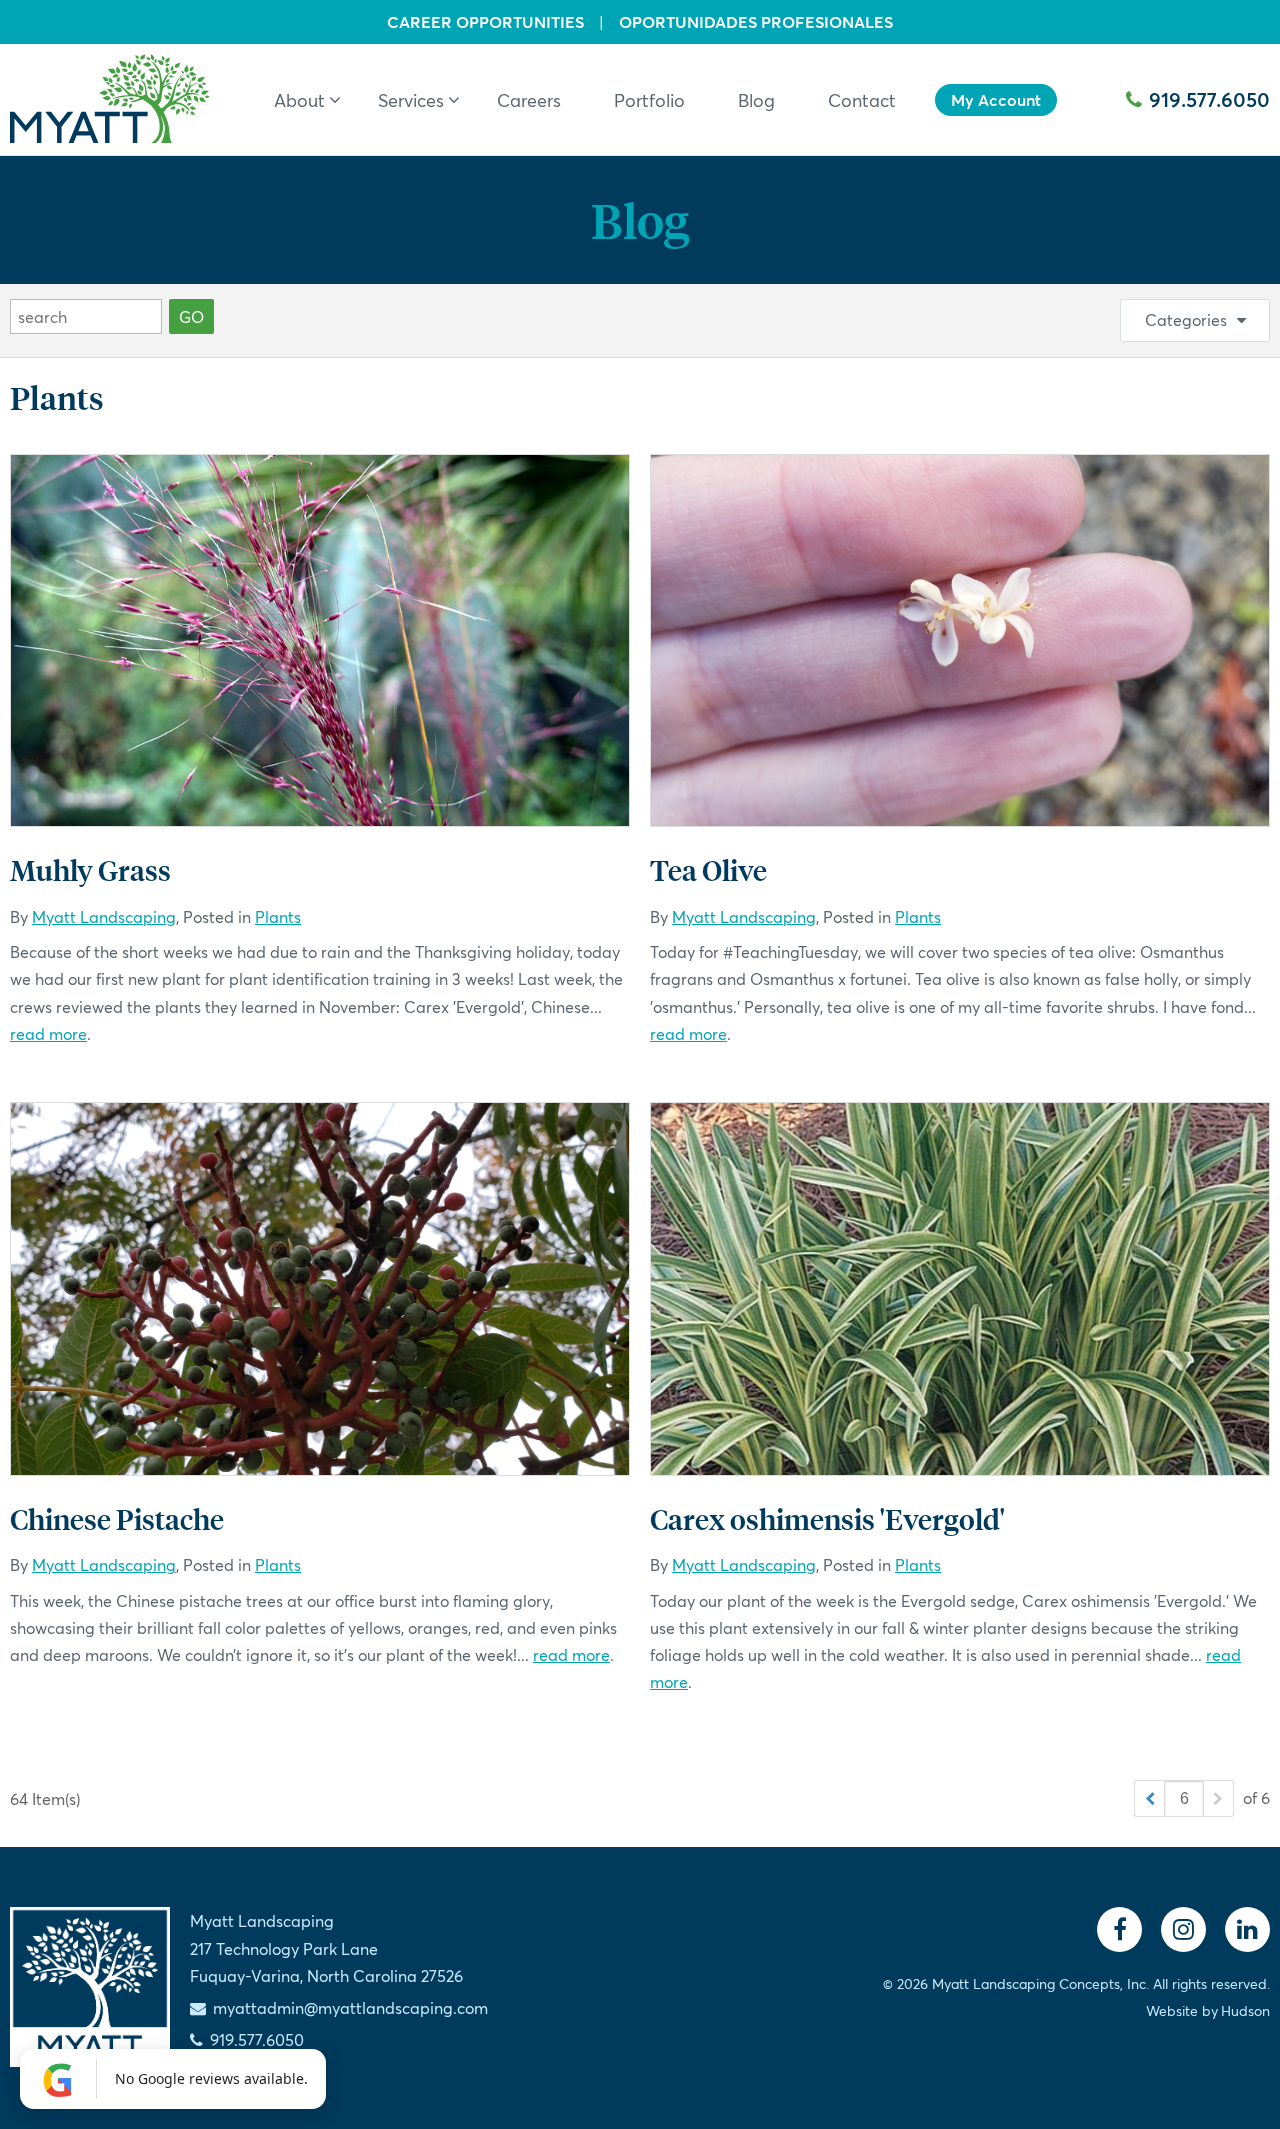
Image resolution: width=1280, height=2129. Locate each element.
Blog (640, 219)
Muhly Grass (90, 869)
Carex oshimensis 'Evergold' (827, 1518)
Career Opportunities (485, 22)
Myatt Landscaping (104, 916)
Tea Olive (708, 869)
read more (48, 1033)
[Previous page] (1149, 1798)
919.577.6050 (1209, 99)
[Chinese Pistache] (320, 1289)
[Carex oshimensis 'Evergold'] (960, 1289)
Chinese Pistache (117, 1518)
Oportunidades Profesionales (756, 22)
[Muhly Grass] (320, 641)
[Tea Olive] (960, 641)
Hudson (1245, 2010)
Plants (278, 916)
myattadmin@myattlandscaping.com (350, 2007)
